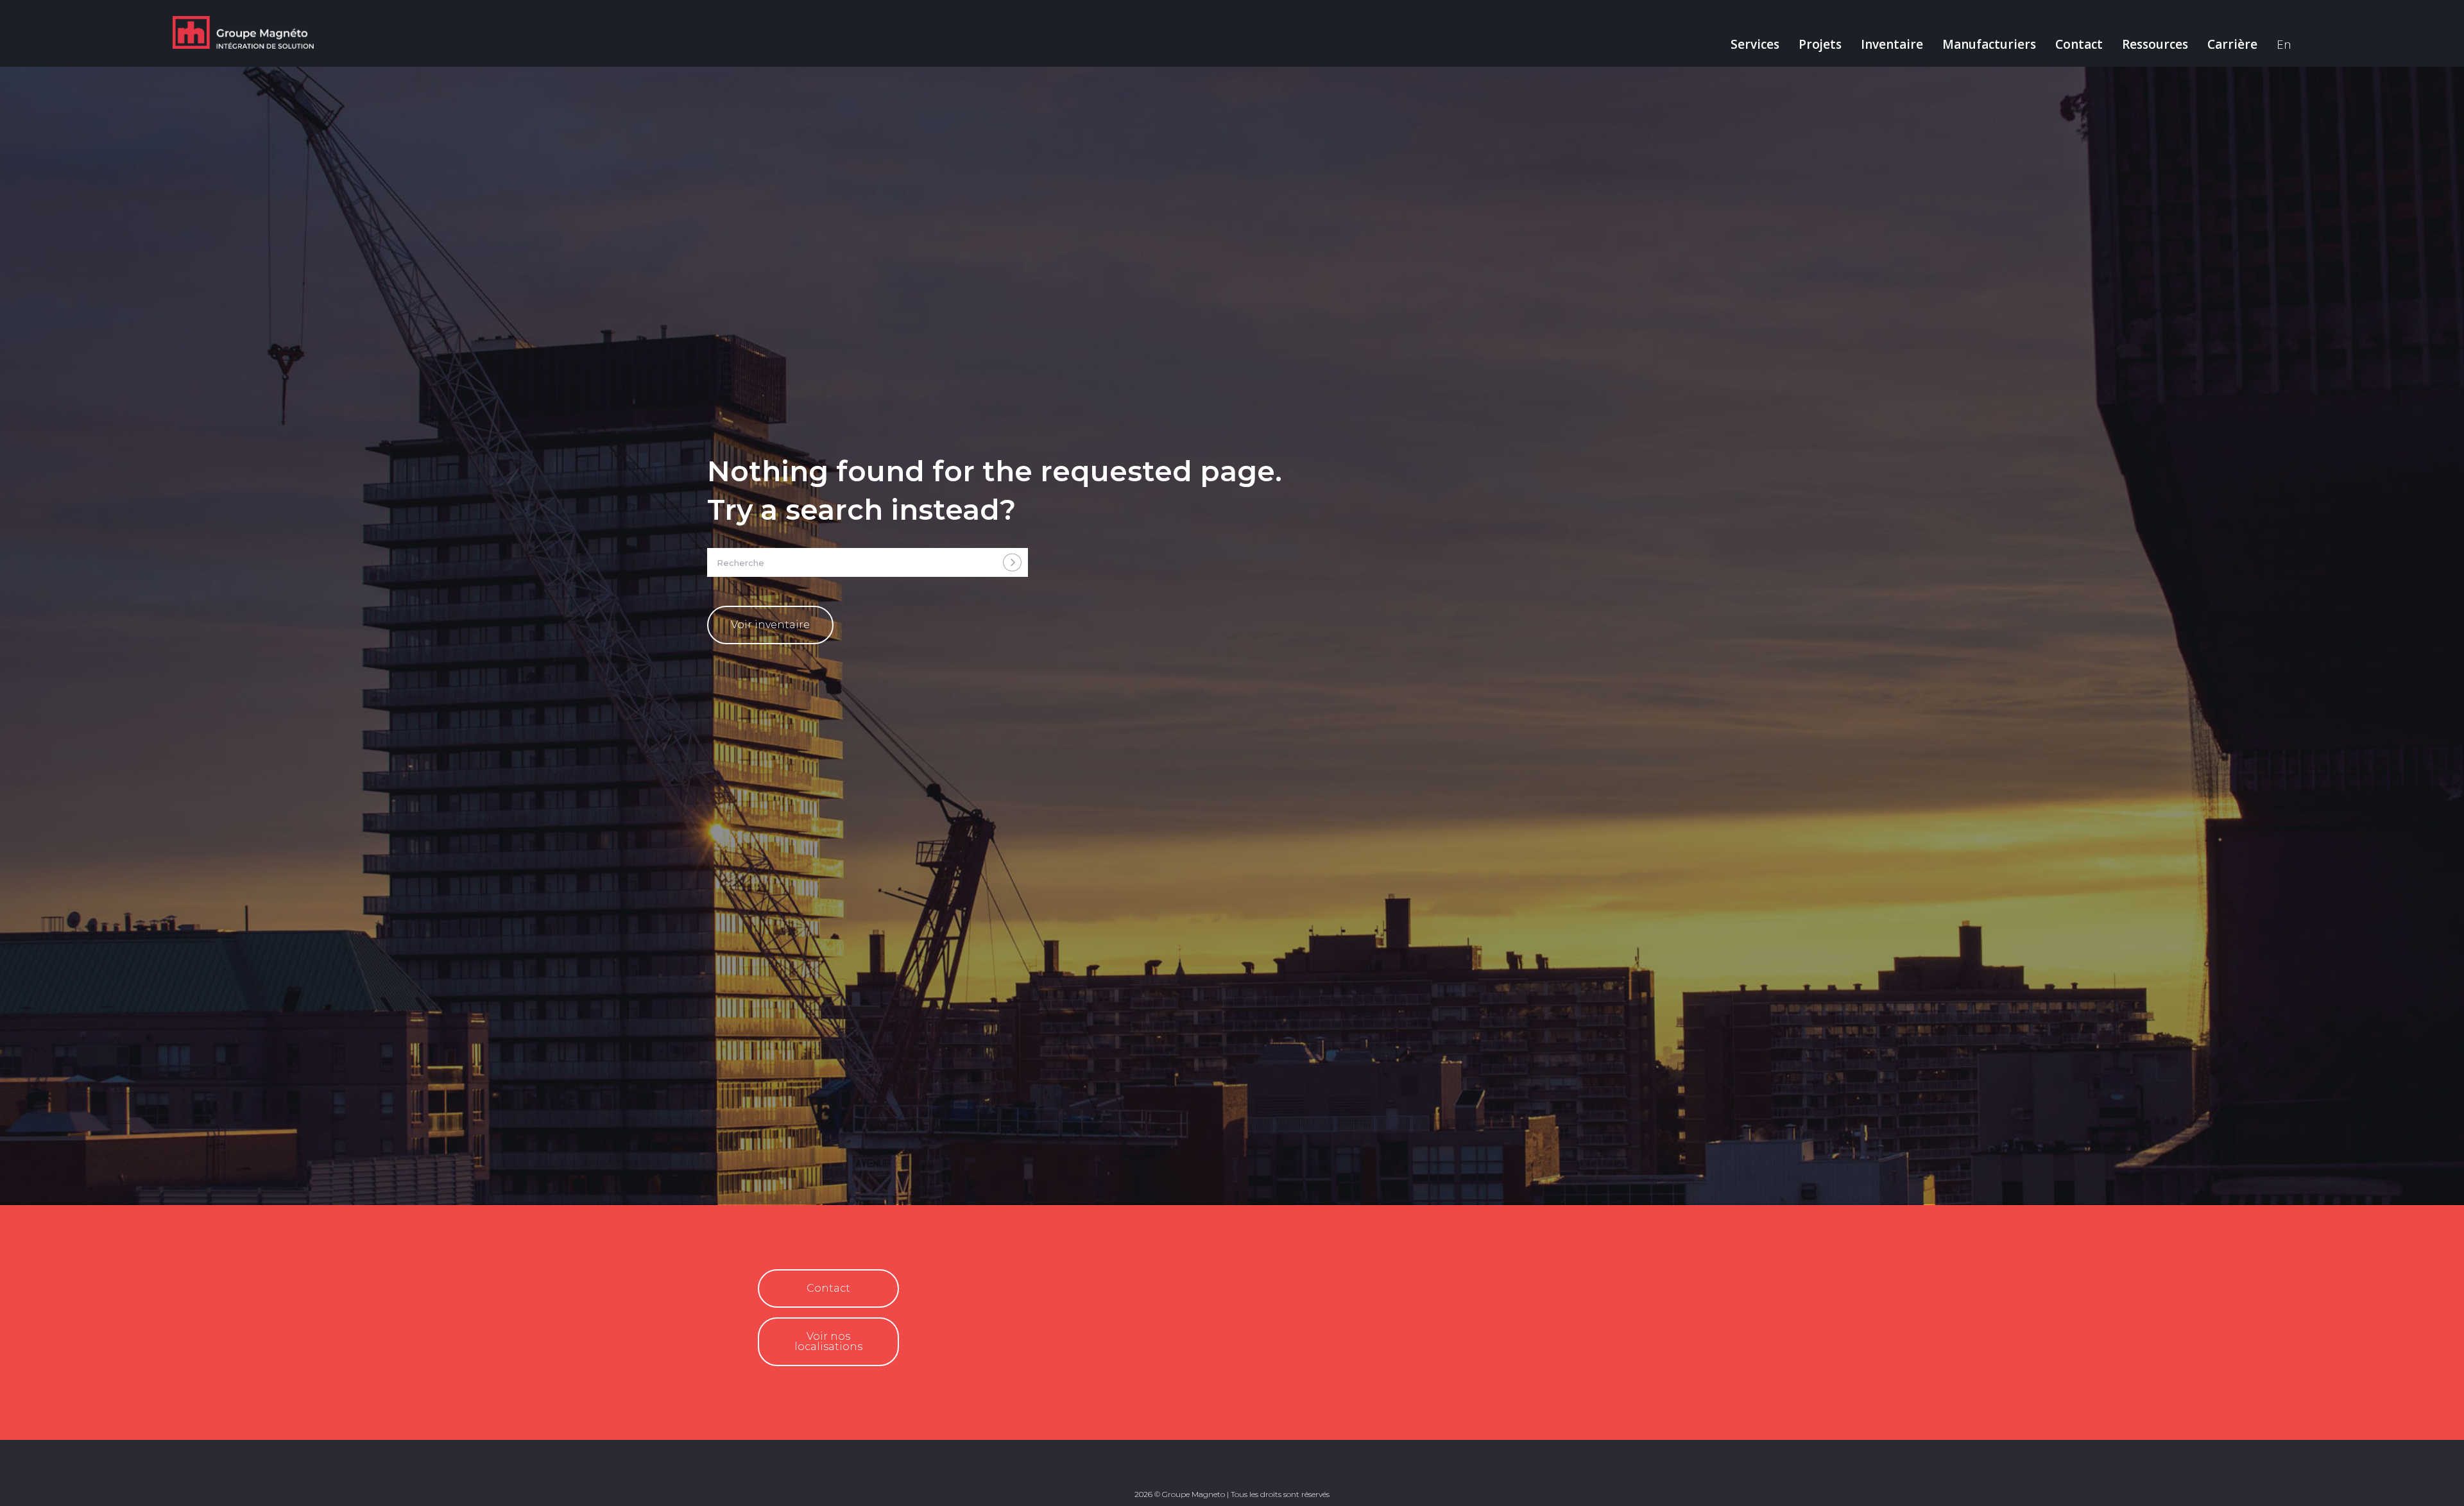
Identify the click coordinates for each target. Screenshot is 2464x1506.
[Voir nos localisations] (768, 1347)
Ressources (2155, 44)
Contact (2079, 44)
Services (1755, 44)
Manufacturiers (1989, 44)
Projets (1820, 44)
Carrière (2232, 44)
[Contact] (768, 1293)
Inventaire (1892, 44)
